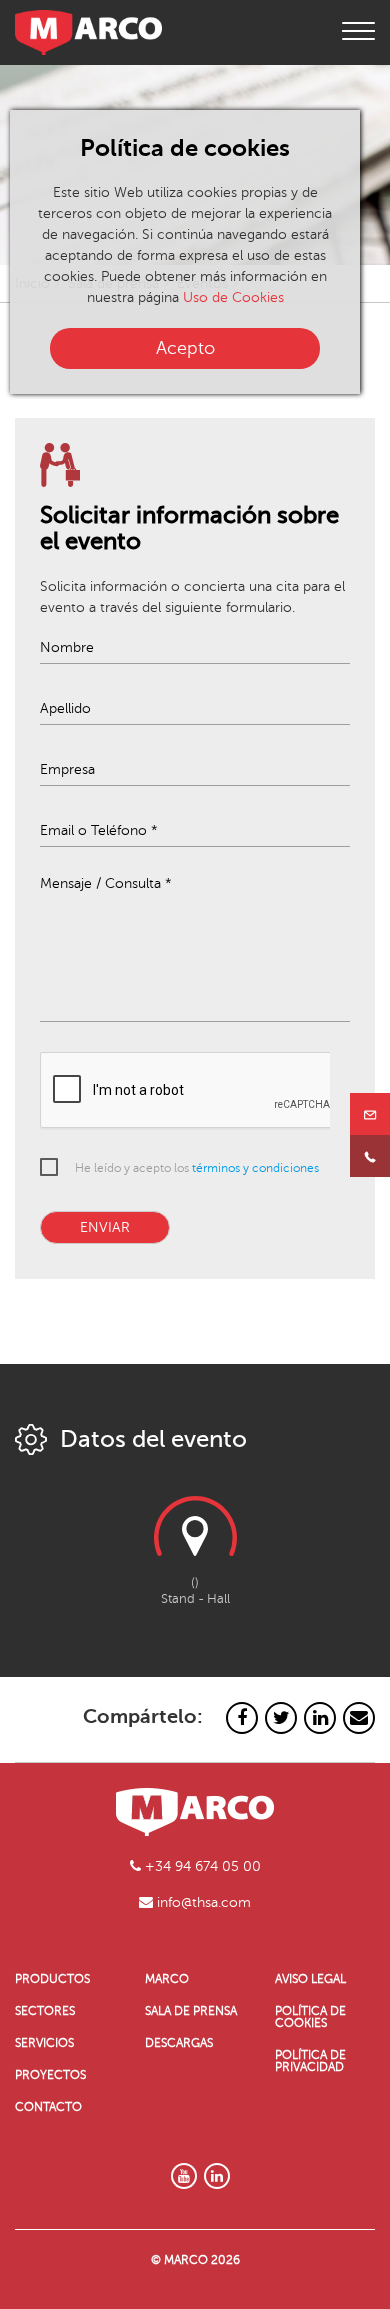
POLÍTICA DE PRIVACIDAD (310, 2061)
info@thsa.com (202, 1902)
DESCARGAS (179, 2043)
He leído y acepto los (197, 1168)
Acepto (185, 348)
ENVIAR (105, 1227)
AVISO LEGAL (310, 1979)
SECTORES (45, 2011)
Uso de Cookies (233, 297)
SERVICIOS (44, 2043)
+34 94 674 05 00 (201, 1866)
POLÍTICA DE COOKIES (310, 2017)
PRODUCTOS (52, 1979)
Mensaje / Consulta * (106, 884)
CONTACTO (48, 2107)
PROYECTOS (50, 2075)
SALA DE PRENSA (191, 2011)
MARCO (167, 1979)
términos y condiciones (255, 1168)
